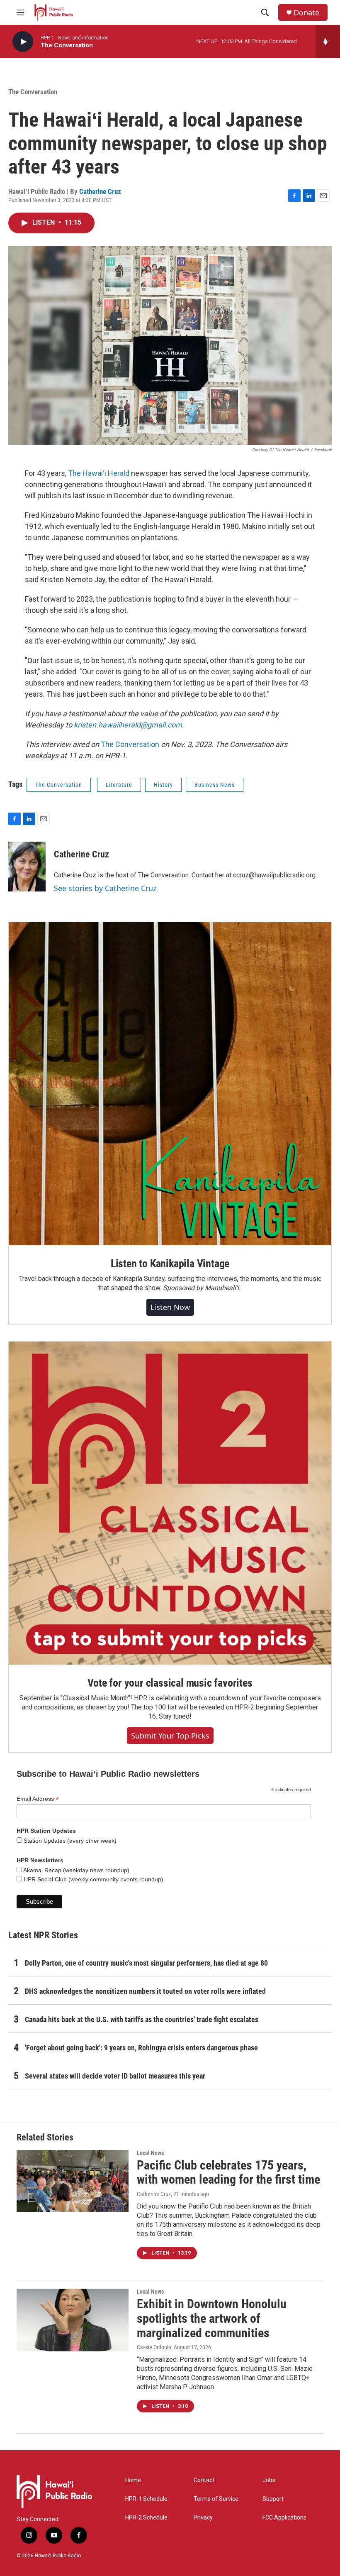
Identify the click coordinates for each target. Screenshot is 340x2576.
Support (273, 2499)
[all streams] (328, 42)
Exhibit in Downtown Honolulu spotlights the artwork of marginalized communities (212, 2318)
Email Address (38, 1799)
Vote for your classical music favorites (170, 1683)
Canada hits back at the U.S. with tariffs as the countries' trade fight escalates (142, 2019)
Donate (306, 13)
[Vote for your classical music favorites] (170, 1503)
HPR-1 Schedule (146, 2499)
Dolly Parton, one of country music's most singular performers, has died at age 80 (146, 1963)
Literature (119, 785)
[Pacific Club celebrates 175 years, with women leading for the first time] (73, 2181)
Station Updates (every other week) (69, 1841)
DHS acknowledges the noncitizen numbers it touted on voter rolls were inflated (145, 1991)
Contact (204, 2480)
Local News (150, 2153)
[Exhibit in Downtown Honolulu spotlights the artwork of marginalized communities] (73, 2320)
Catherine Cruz (100, 191)
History (163, 785)
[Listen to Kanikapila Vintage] (170, 1084)
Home (133, 2480)
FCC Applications (284, 2518)
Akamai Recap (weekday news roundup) (76, 1870)
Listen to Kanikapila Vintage (170, 1264)
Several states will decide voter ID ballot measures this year (115, 2076)
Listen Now (170, 1307)
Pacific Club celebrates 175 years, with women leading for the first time (228, 2172)
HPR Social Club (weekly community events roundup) (93, 1879)
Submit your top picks (170, 1736)
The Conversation (33, 92)
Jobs (269, 2480)
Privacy (203, 2518)
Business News (215, 785)
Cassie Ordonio (154, 2347)
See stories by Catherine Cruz (105, 888)
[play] (23, 42)
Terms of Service (216, 2499)
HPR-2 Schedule (146, 2518)
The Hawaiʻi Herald (99, 473)
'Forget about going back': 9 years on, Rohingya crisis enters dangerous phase (141, 2048)
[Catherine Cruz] (27, 867)
